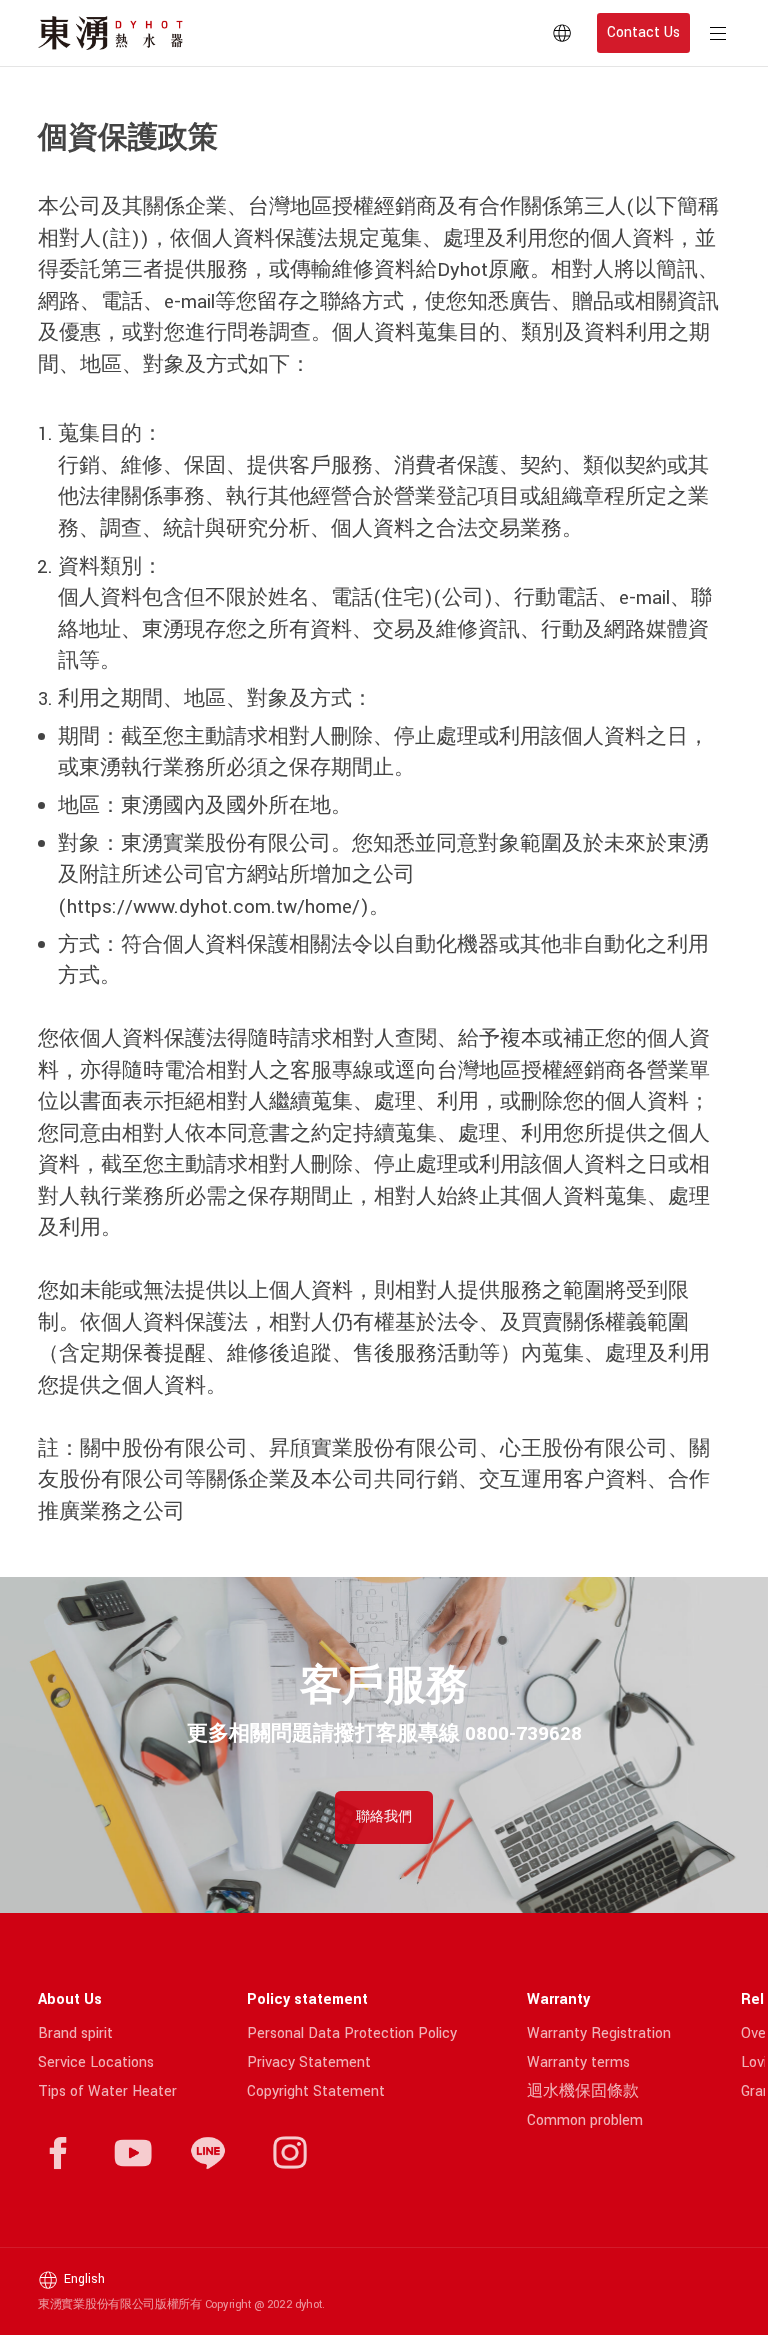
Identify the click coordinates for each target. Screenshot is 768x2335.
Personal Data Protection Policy (352, 2033)
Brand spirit (75, 2033)
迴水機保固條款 (583, 2091)
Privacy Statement (309, 2062)
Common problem (585, 2120)
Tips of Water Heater (107, 2091)
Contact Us (643, 32)
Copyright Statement (316, 2091)
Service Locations (96, 2062)
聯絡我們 (384, 1817)
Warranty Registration (599, 2033)
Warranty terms (578, 2062)
